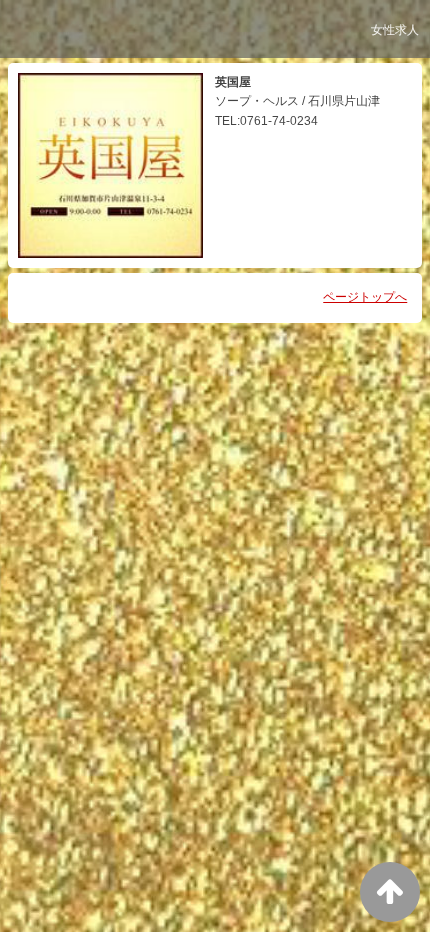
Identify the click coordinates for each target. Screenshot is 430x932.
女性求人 (395, 30)
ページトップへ (365, 297)
